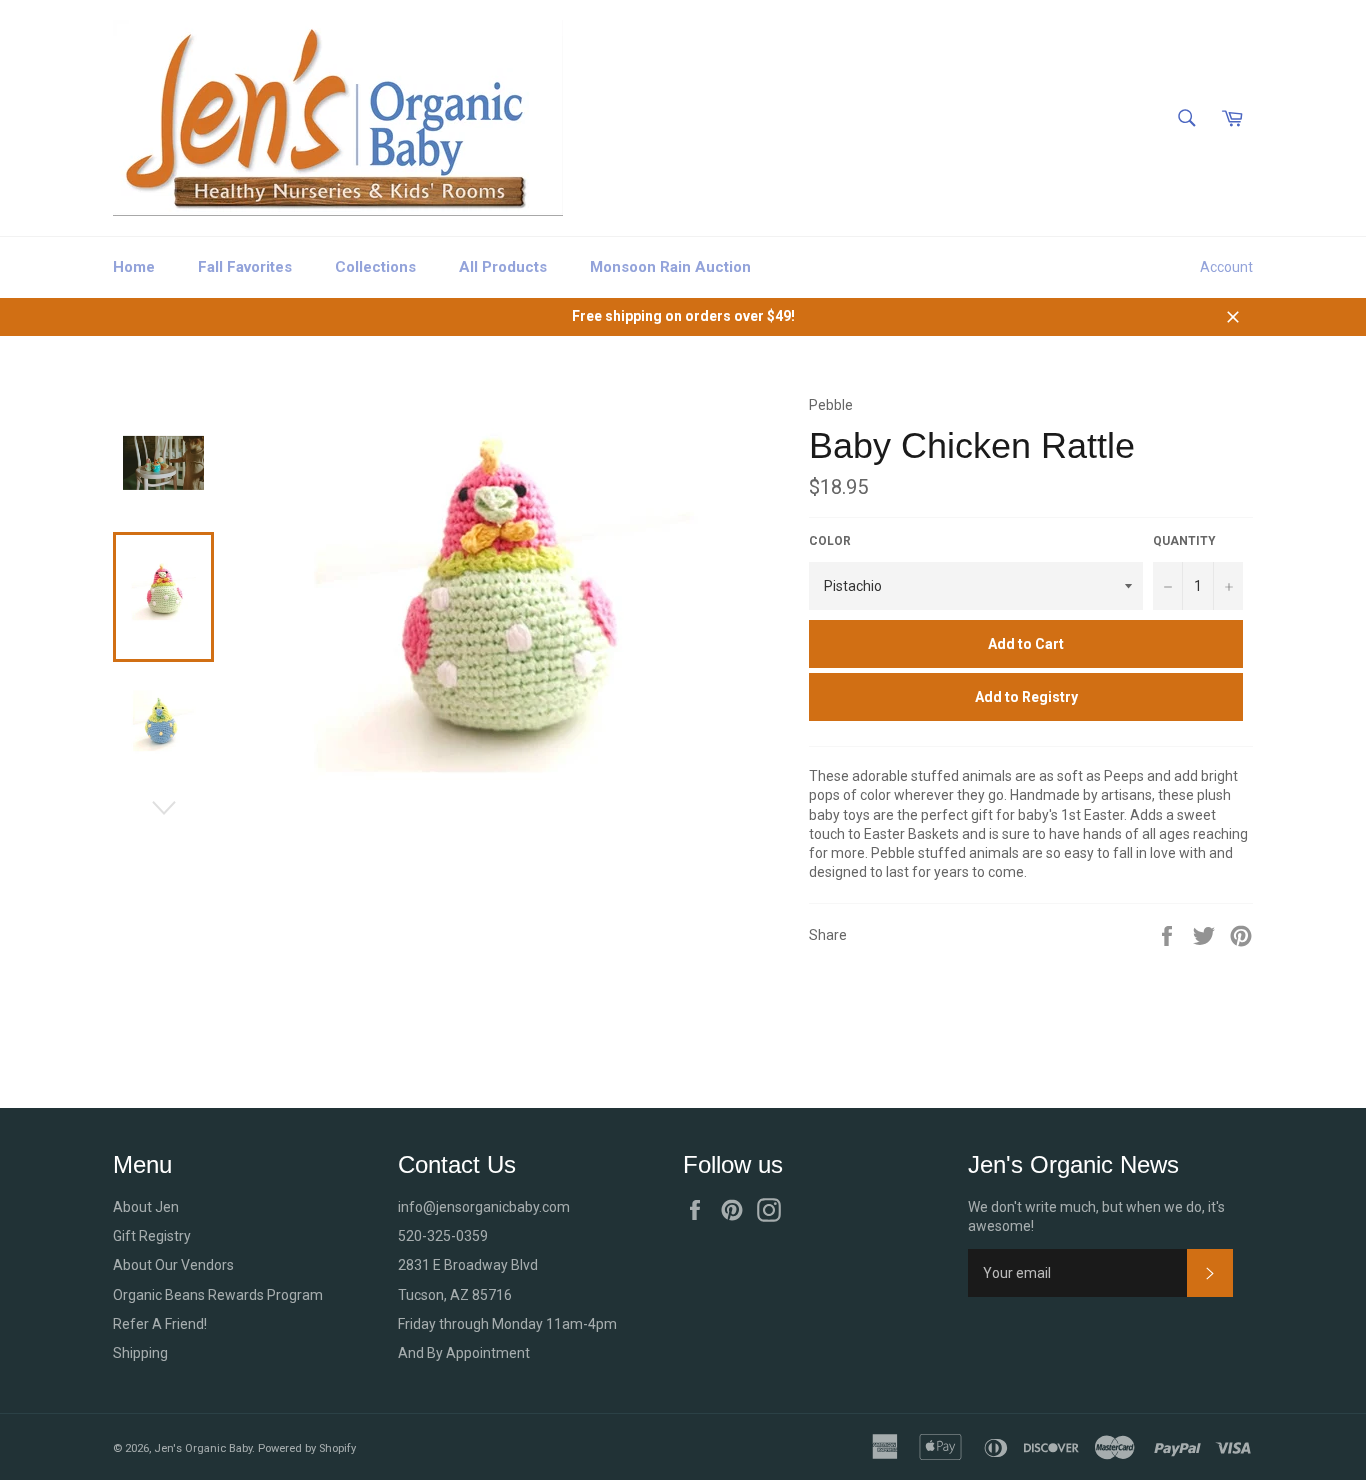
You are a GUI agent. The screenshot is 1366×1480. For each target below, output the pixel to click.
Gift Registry (152, 1236)
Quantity (1184, 541)
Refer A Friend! (160, 1324)
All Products (503, 267)
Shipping (140, 1353)
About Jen (146, 1207)
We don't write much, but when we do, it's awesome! (1096, 1216)
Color (830, 541)
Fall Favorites (245, 267)
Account (1226, 267)
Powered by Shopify (307, 1448)
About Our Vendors (173, 1265)
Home (134, 267)
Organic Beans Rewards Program (218, 1295)
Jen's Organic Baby (203, 1448)
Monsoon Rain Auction (670, 267)
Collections (375, 267)
